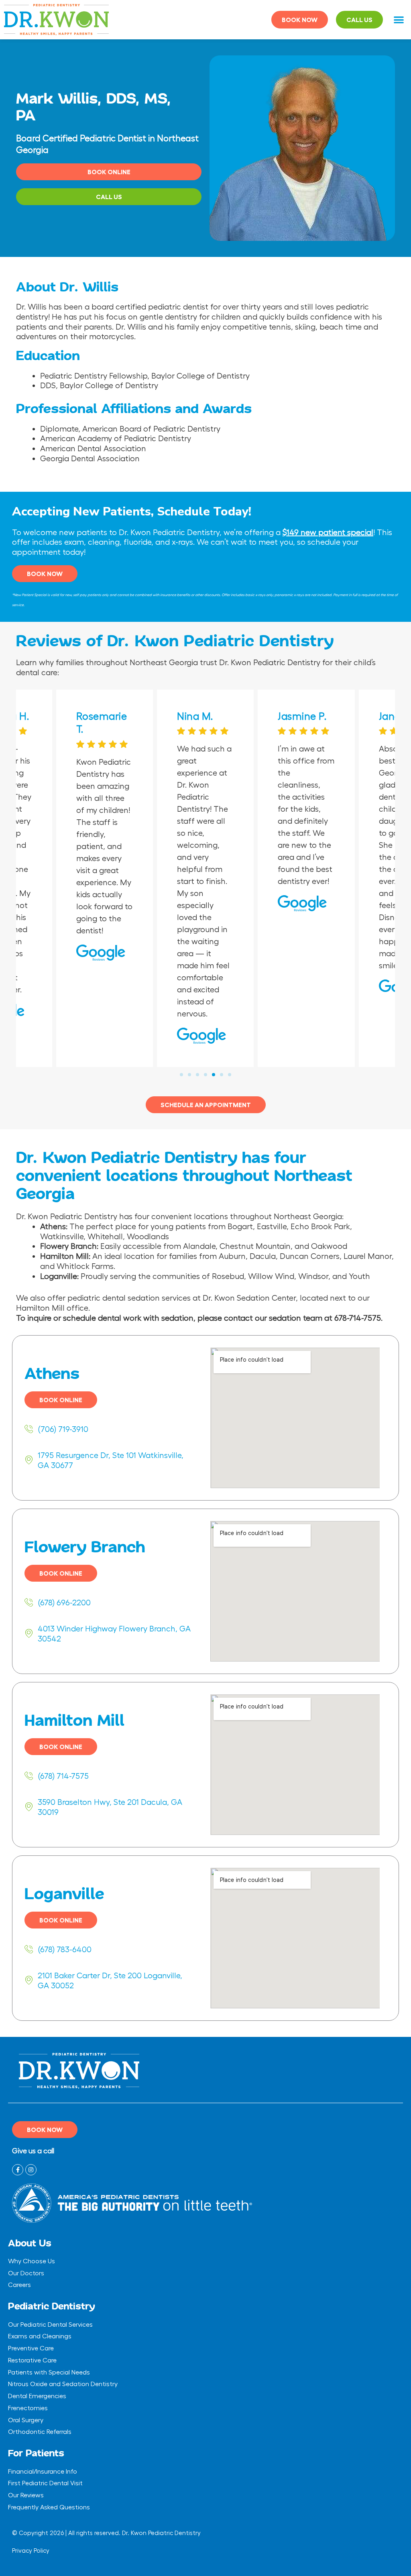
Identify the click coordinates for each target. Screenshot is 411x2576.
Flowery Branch (85, 1548)
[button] (399, 20)
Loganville (64, 1894)
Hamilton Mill (74, 1721)
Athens (52, 1374)
